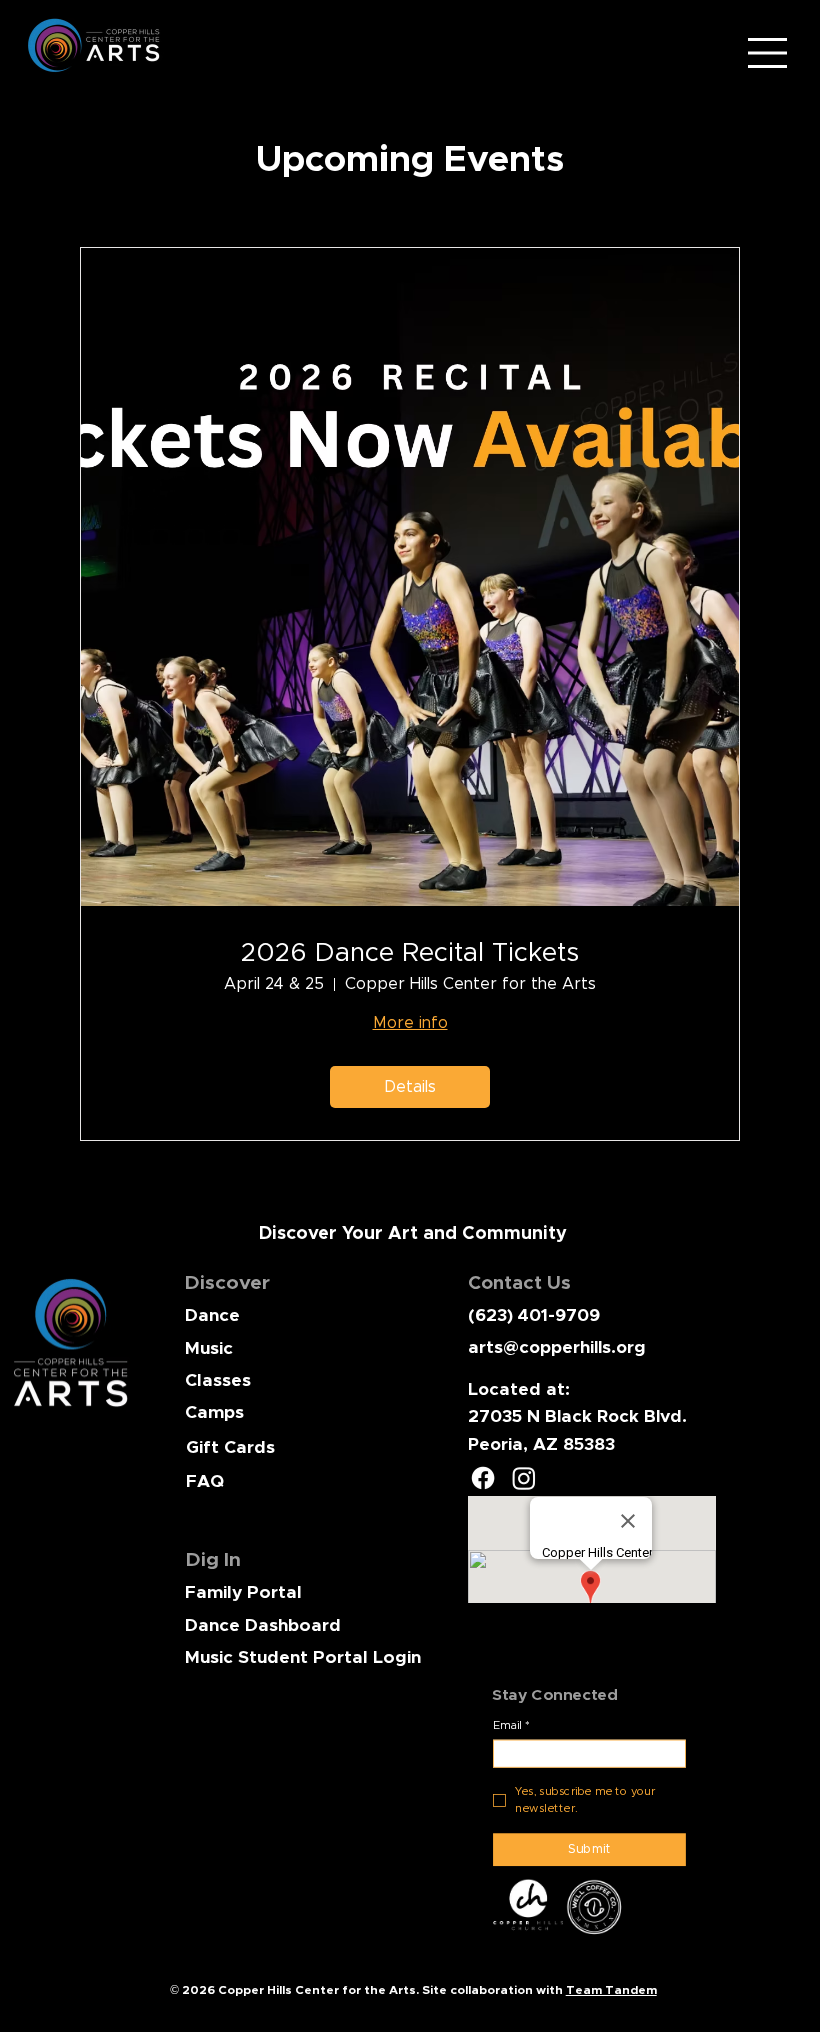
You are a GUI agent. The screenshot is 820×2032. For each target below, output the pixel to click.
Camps (214, 1413)
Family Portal (243, 1593)
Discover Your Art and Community (413, 1234)
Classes (218, 1381)
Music (209, 1349)
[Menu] (767, 53)
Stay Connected (554, 1695)
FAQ (205, 1482)
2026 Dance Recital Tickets (410, 953)
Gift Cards (230, 1448)
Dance (212, 1316)
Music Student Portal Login (303, 1658)
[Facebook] (483, 1478)
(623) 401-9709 (534, 1316)
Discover (227, 1283)
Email (511, 1725)
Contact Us (519, 1283)
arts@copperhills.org (557, 1348)
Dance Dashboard (263, 1626)
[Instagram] (524, 1478)
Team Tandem (611, 1990)
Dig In (213, 1560)
